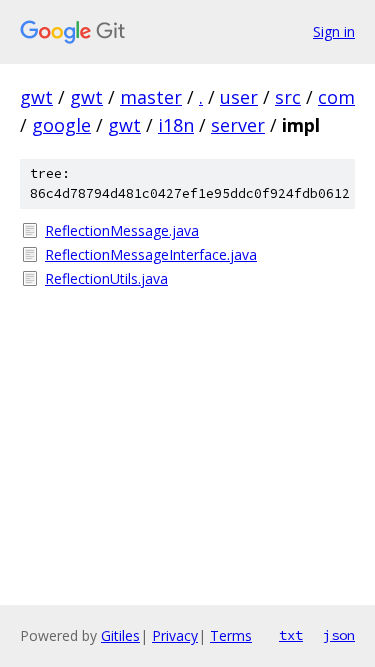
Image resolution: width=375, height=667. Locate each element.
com (336, 97)
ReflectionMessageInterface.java (151, 254)
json (339, 635)
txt (291, 635)
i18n (176, 125)
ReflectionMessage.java (122, 230)
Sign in (334, 31)
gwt (36, 97)
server (238, 125)
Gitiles (120, 635)
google (61, 125)
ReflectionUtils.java (106, 278)
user (239, 97)
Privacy (175, 635)
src (288, 97)
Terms (231, 635)
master (151, 97)
